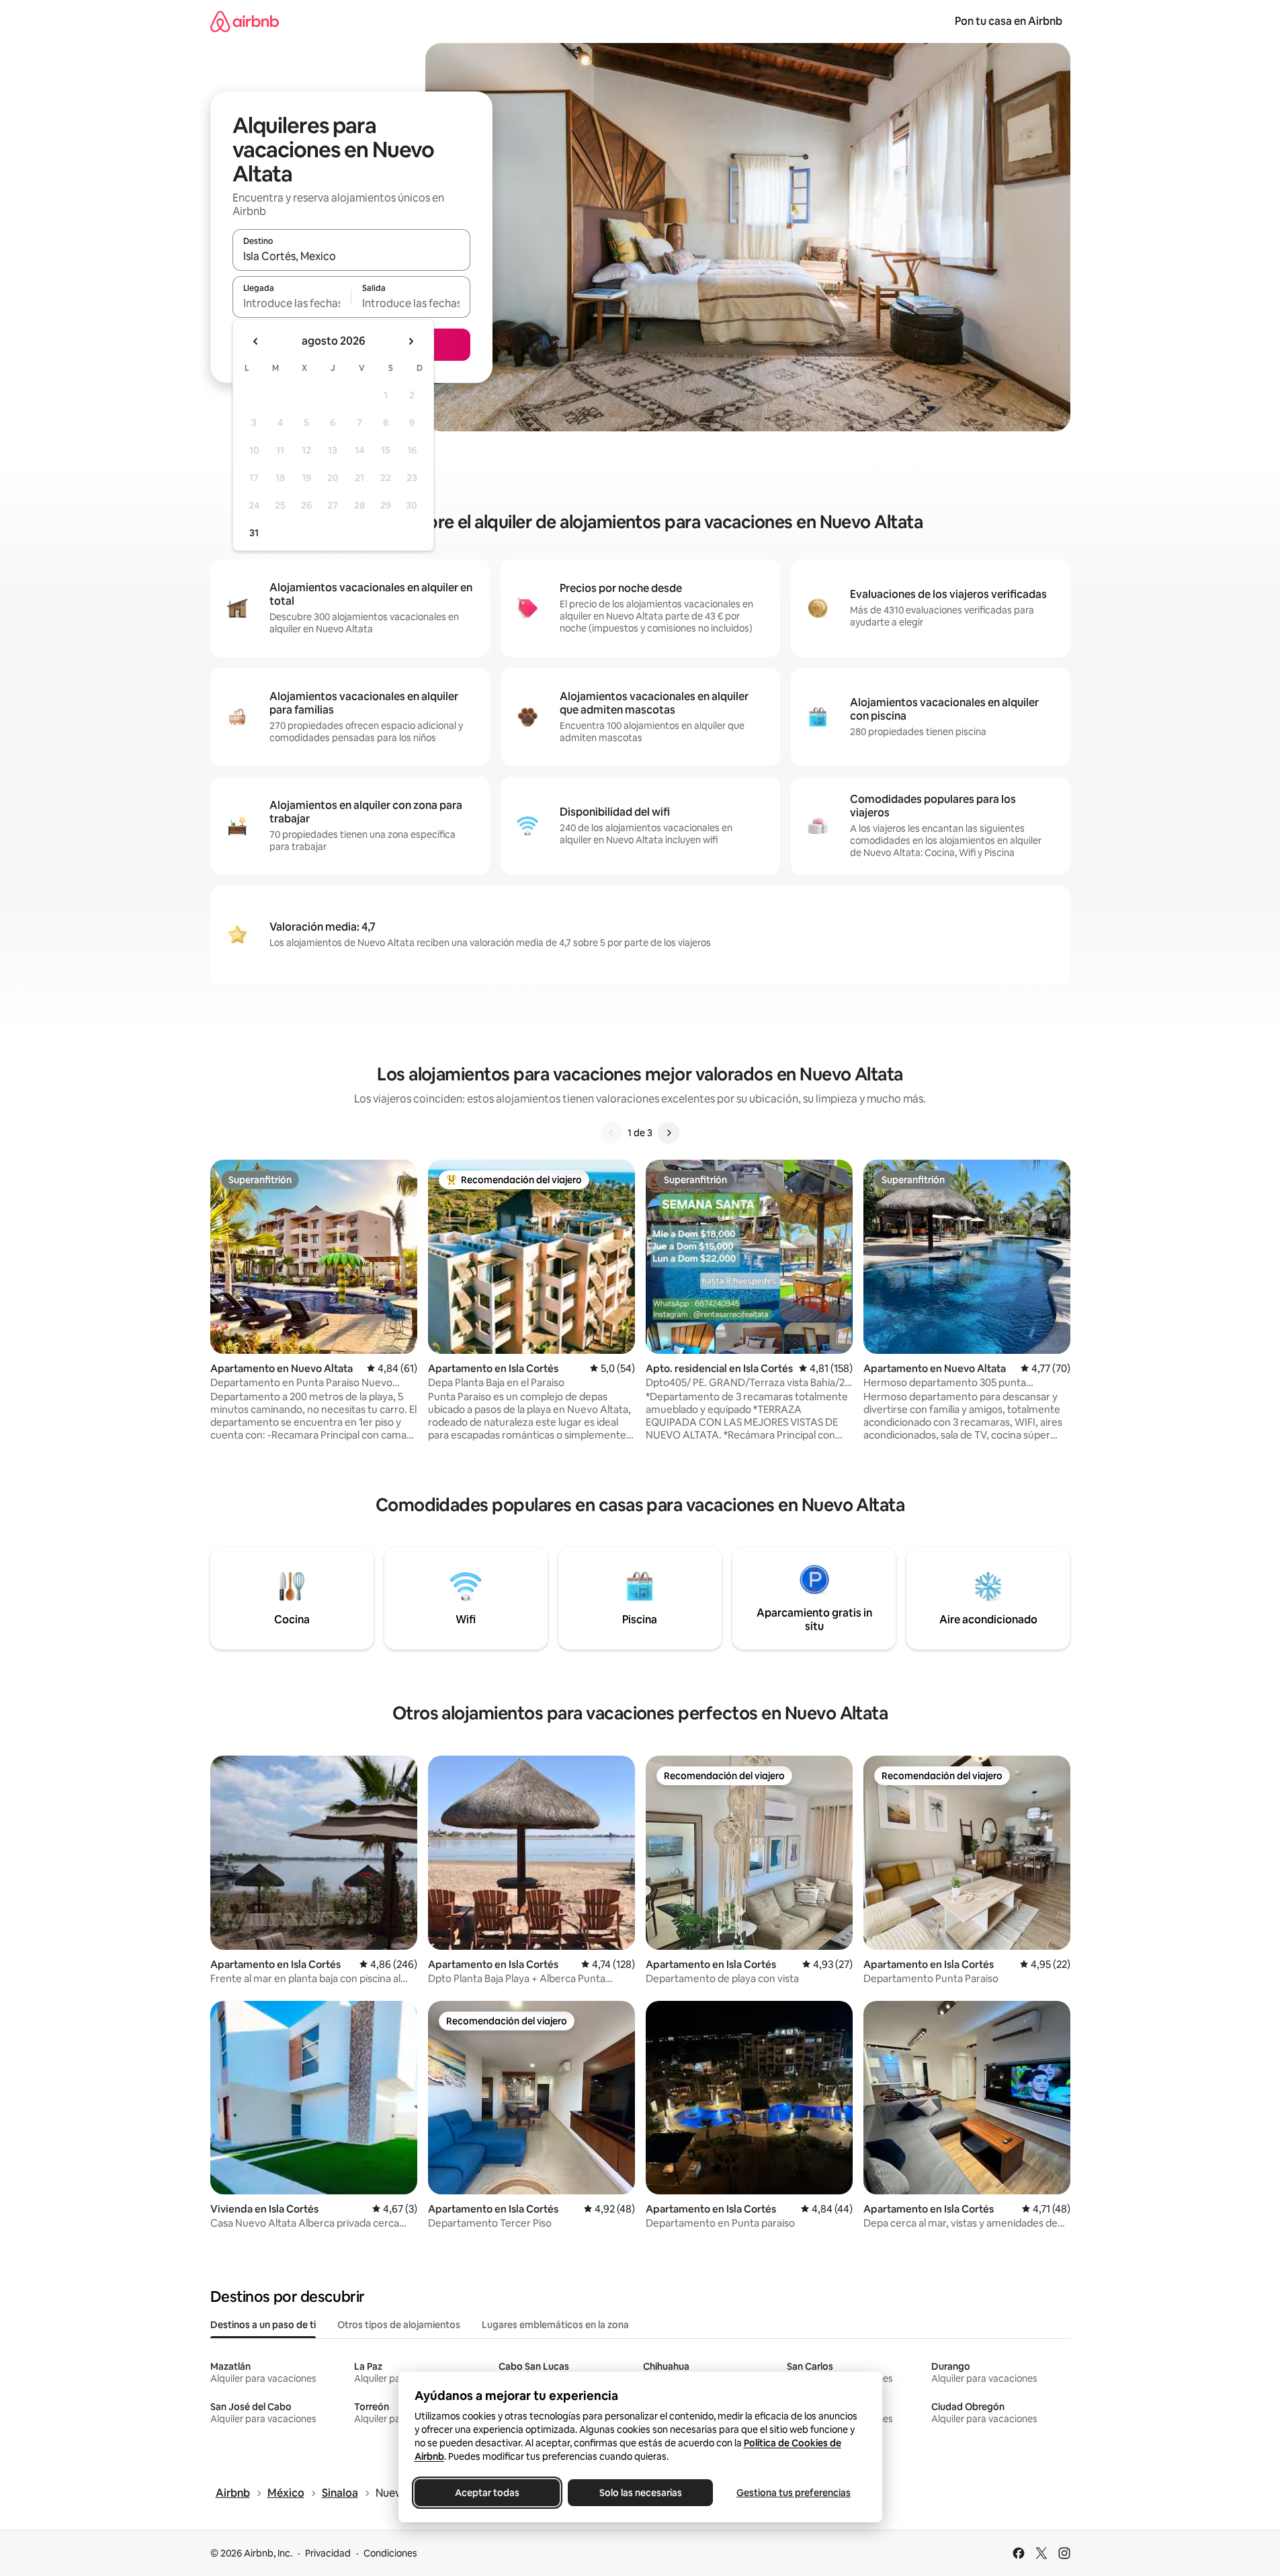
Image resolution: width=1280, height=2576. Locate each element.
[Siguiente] (669, 1133)
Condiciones (390, 2553)
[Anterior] (611, 1133)
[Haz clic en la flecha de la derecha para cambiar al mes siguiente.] (411, 341)
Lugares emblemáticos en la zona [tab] (555, 2325)
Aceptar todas (487, 2493)
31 (254, 533)
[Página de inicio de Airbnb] (245, 21)
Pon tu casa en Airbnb (1009, 21)
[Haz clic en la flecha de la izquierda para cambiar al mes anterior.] (256, 341)
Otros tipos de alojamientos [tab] (399, 2325)
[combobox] (351, 256)
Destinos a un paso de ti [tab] (263, 2325)
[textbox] (292, 303)
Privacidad (328, 2553)
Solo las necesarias (640, 2493)
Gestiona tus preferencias (794, 2493)
